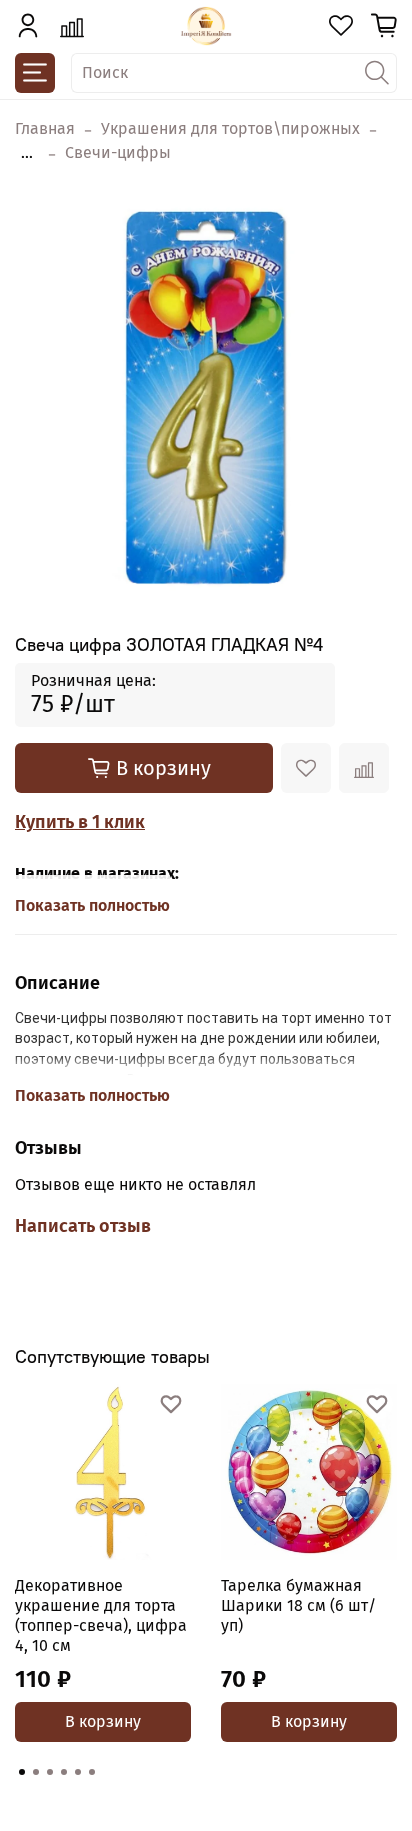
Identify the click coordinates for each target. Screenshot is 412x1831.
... (27, 153)
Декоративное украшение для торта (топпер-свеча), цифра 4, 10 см (101, 1615)
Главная (45, 128)
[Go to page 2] (36, 1772)
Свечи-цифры (118, 152)
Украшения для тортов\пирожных (230, 128)
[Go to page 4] (64, 1772)
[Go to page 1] (22, 1772)
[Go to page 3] (50, 1772)
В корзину (103, 1721)
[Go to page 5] (78, 1772)
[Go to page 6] (92, 1772)
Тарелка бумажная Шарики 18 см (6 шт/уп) (298, 1605)
